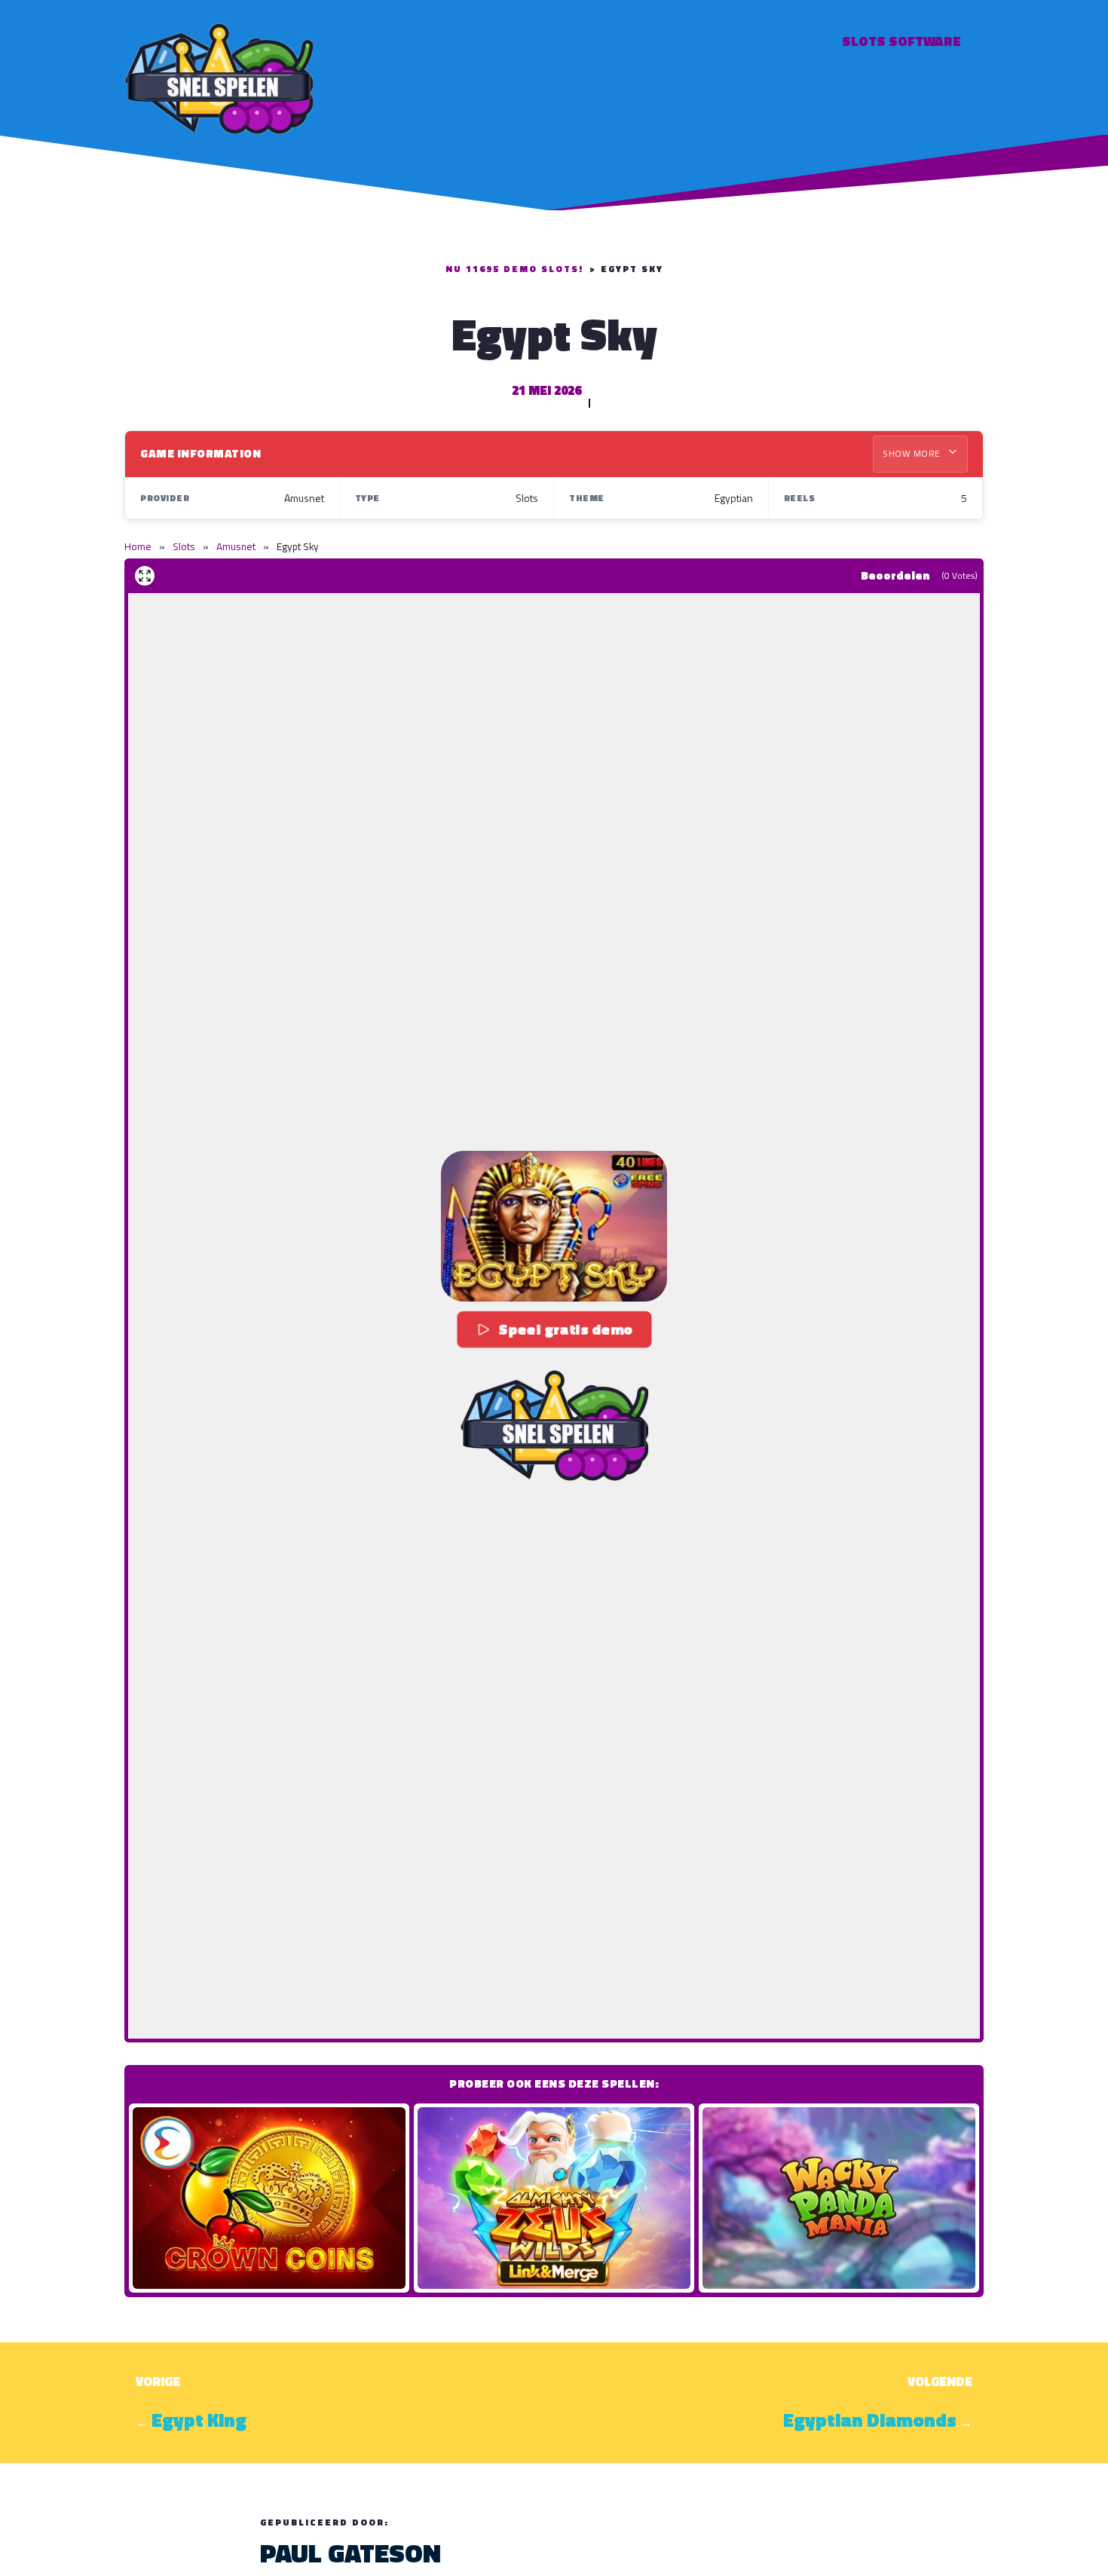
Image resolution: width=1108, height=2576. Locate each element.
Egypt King (199, 2420)
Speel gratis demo (565, 1329)
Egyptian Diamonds (870, 2420)
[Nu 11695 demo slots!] (219, 76)
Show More (913, 453)
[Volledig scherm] (145, 576)
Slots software (901, 41)
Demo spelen (269, 2198)
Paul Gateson (350, 2553)
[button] (554, 1226)
